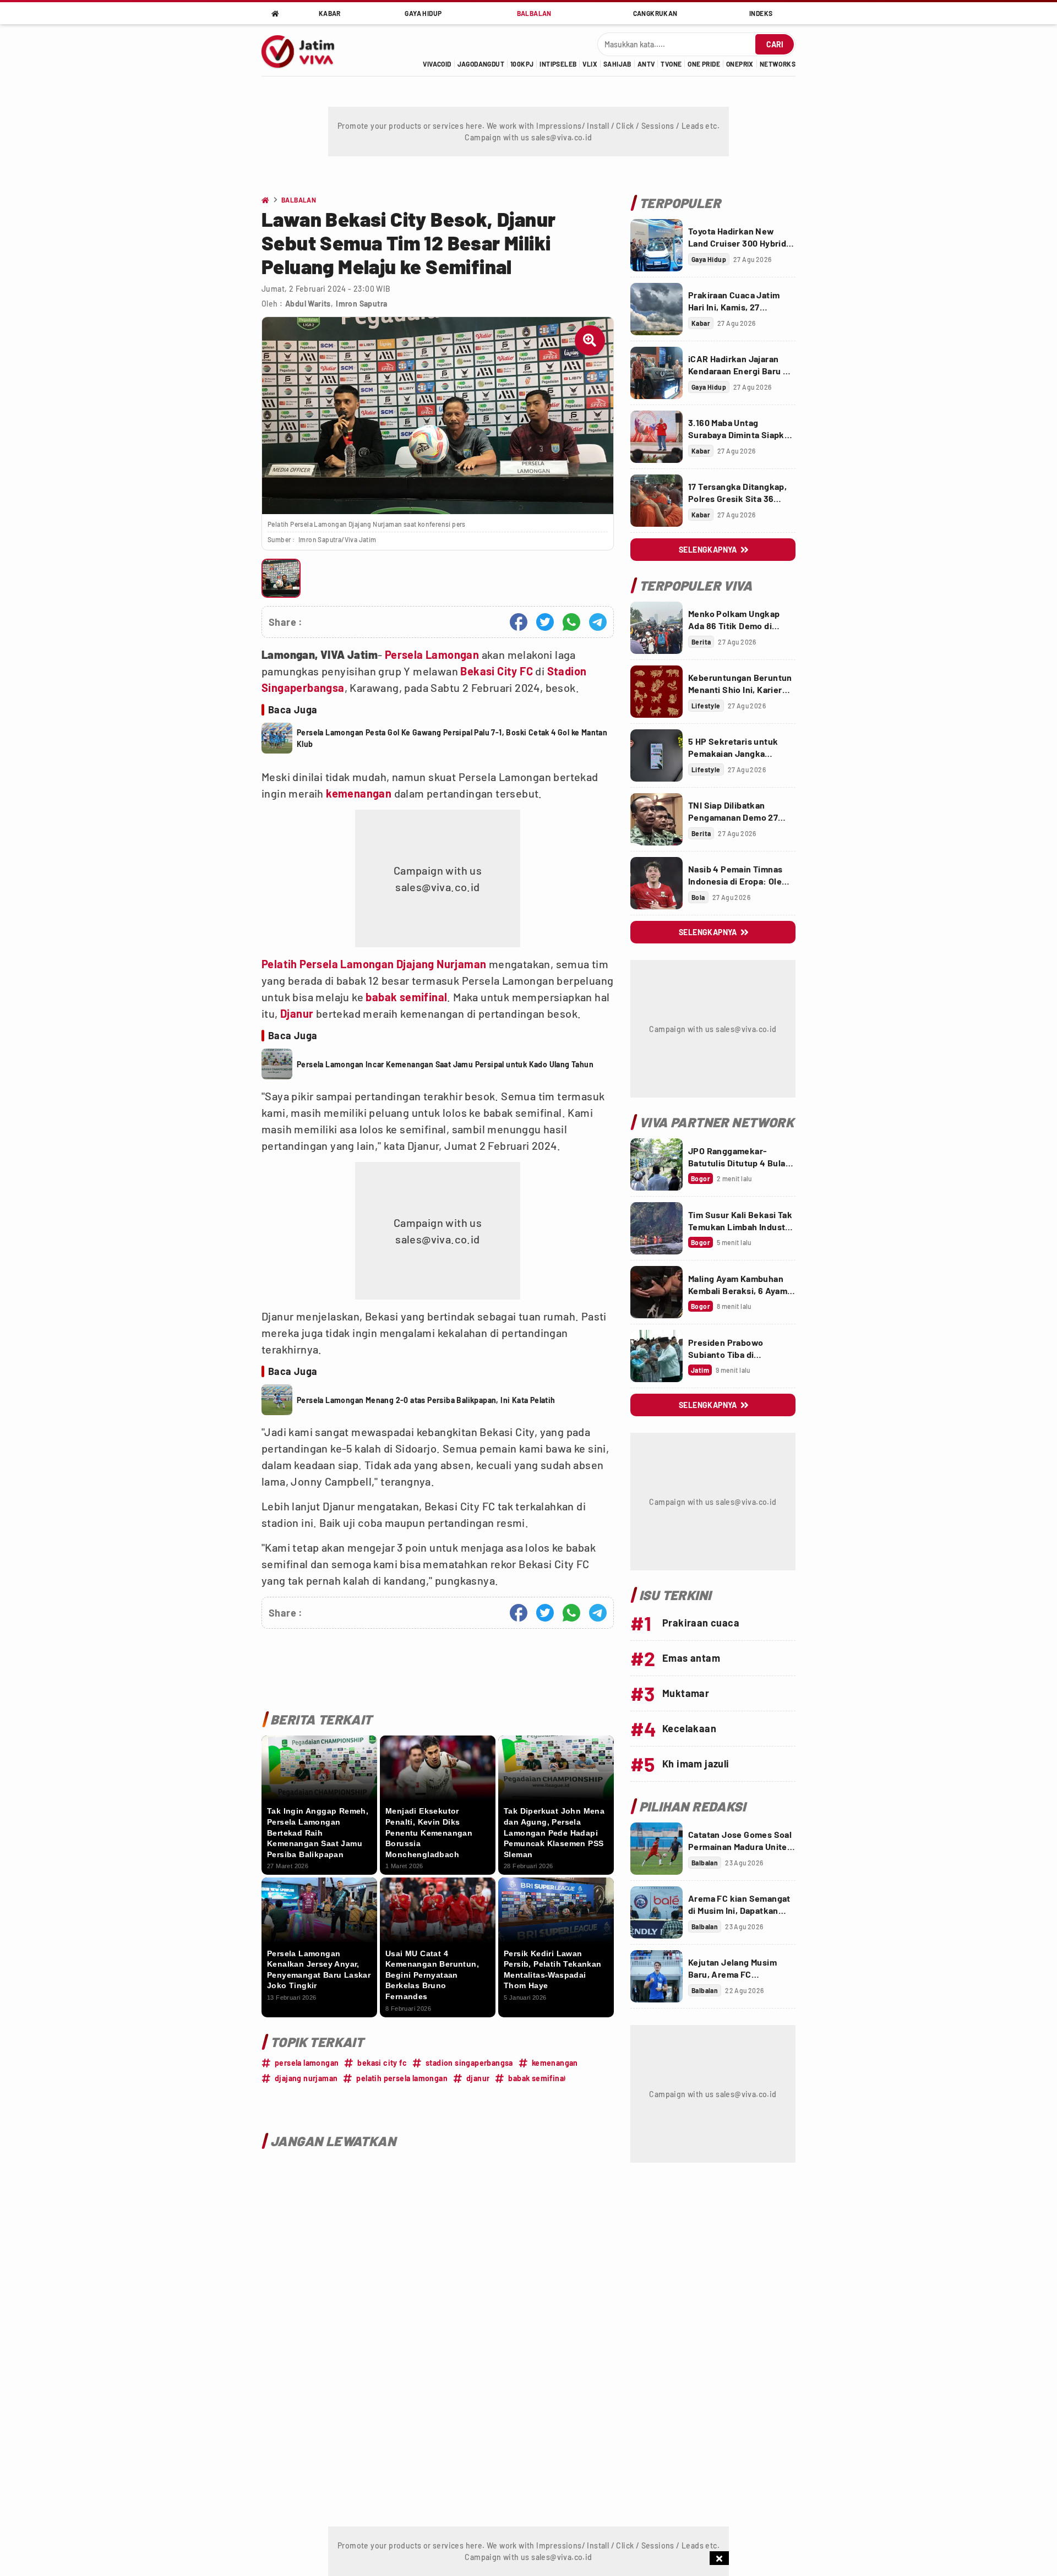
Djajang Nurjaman (441, 964)
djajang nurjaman (306, 2078)
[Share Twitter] (545, 622)
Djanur (297, 1013)
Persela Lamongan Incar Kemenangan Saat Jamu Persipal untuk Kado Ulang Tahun (445, 1064)
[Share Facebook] (519, 622)
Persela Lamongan (432, 654)
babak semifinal (406, 997)
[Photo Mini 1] (281, 578)
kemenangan (359, 793)
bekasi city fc (382, 2063)
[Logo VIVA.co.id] (304, 50)
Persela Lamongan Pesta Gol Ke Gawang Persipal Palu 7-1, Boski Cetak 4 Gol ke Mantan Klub (452, 738)
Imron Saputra (361, 304)
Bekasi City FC (497, 671)
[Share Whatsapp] (571, 622)
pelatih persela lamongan (402, 2078)
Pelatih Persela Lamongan (328, 964)
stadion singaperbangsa (469, 2063)
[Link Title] (656, 245)
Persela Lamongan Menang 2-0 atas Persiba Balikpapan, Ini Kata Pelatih (426, 1400)
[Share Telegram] (598, 622)
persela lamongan (307, 2063)
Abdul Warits (308, 304)
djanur (478, 2078)
